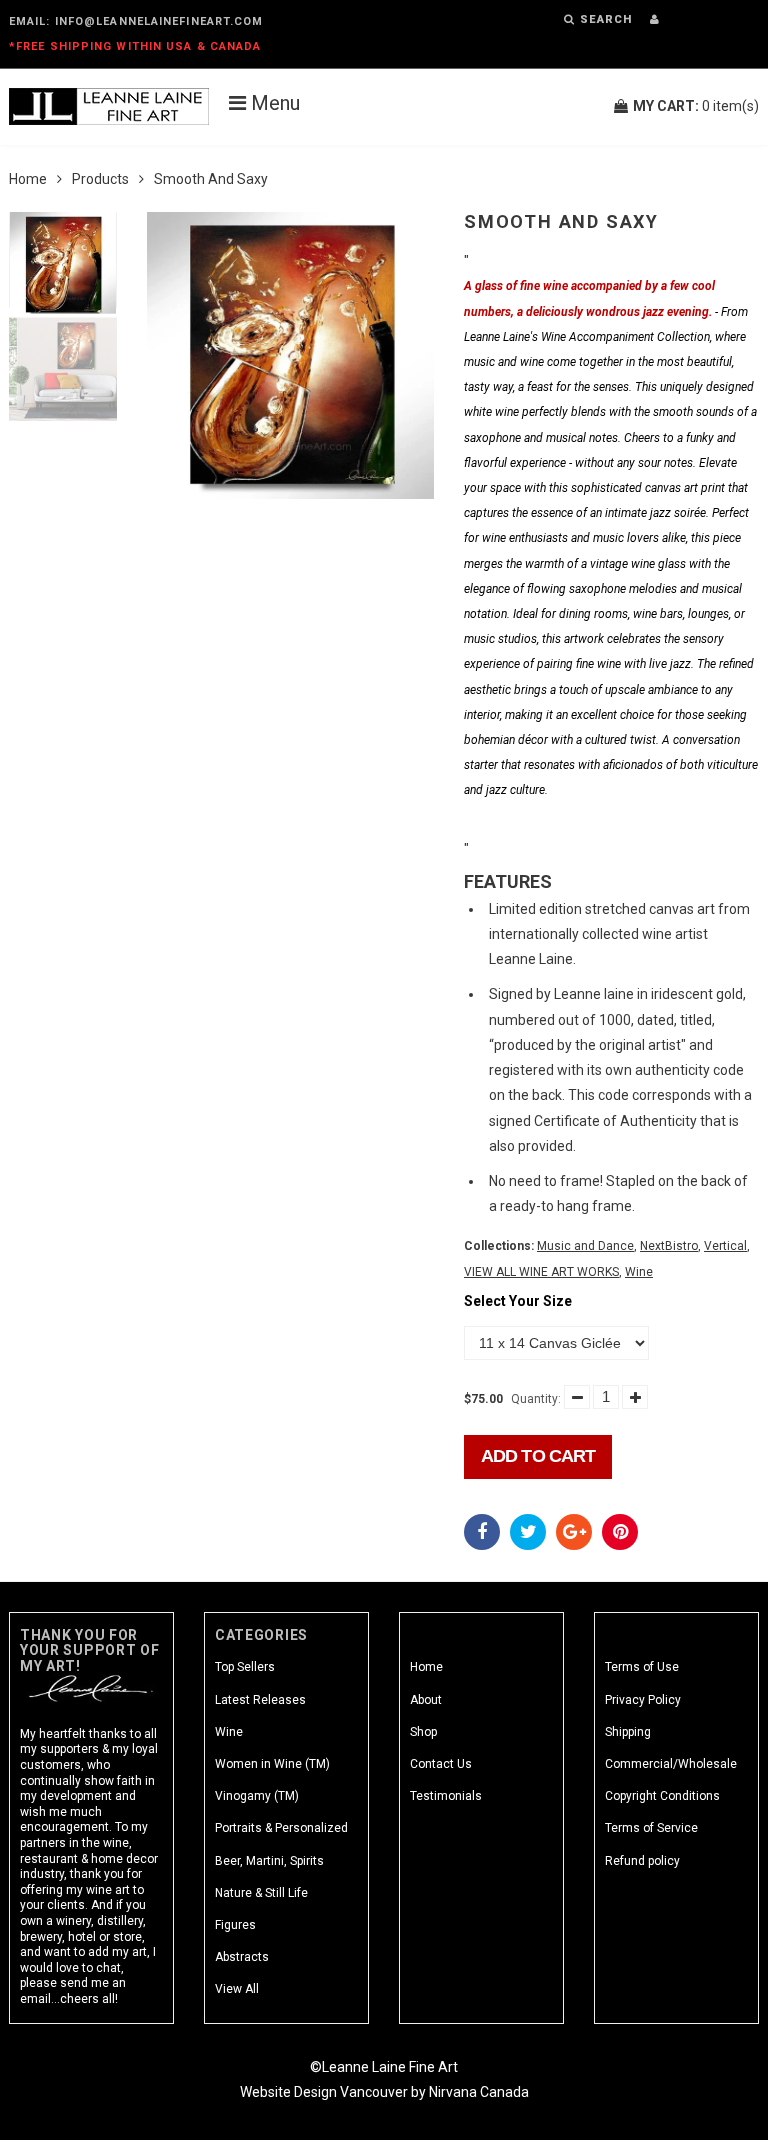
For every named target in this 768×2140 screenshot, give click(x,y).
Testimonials (446, 1796)
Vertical (725, 1246)
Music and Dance (585, 1246)
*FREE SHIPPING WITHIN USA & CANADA (135, 46)
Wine (639, 1272)
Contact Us (441, 1764)
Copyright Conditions (662, 1796)
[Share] (482, 1532)
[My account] (654, 19)
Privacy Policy (643, 1700)
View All (237, 1989)
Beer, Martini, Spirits (269, 1861)
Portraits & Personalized (281, 1828)
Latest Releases (260, 1700)
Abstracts (242, 1957)
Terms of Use (642, 1667)
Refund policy (642, 1861)
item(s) (696, 106)
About (426, 1700)
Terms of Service (651, 1828)
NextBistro (669, 1246)
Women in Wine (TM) (272, 1764)
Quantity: (536, 1399)
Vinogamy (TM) (257, 1796)
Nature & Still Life (261, 1893)
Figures (235, 1925)
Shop (423, 1732)
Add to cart (538, 1456)
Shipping (628, 1732)
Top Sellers (245, 1667)
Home (28, 179)
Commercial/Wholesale (671, 1764)
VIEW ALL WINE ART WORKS (541, 1272)
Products (100, 179)
